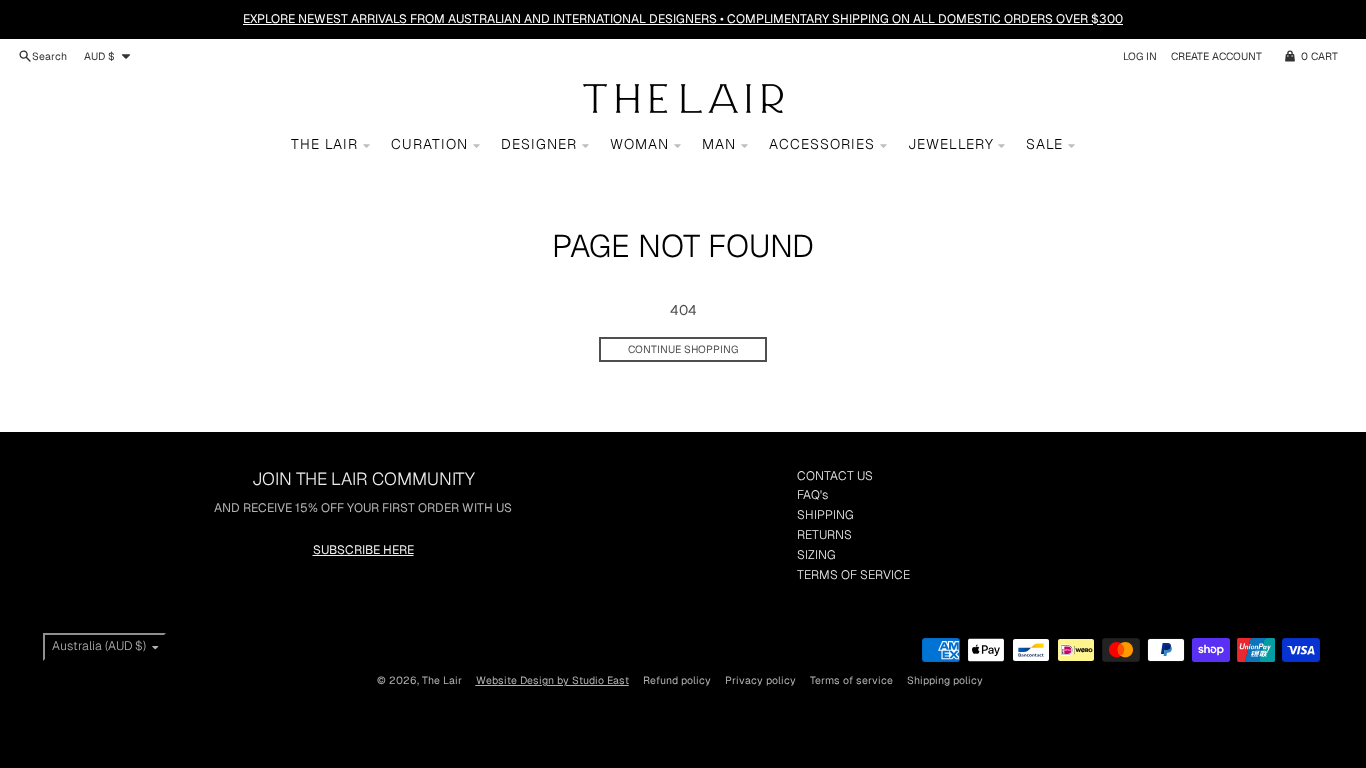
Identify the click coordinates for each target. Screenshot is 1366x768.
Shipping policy (945, 680)
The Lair (442, 680)
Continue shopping (683, 349)
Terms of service (851, 680)
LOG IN (1140, 56)
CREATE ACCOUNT (1216, 56)
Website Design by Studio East (552, 680)
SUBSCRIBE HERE (363, 550)
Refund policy (677, 680)
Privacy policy (760, 680)
